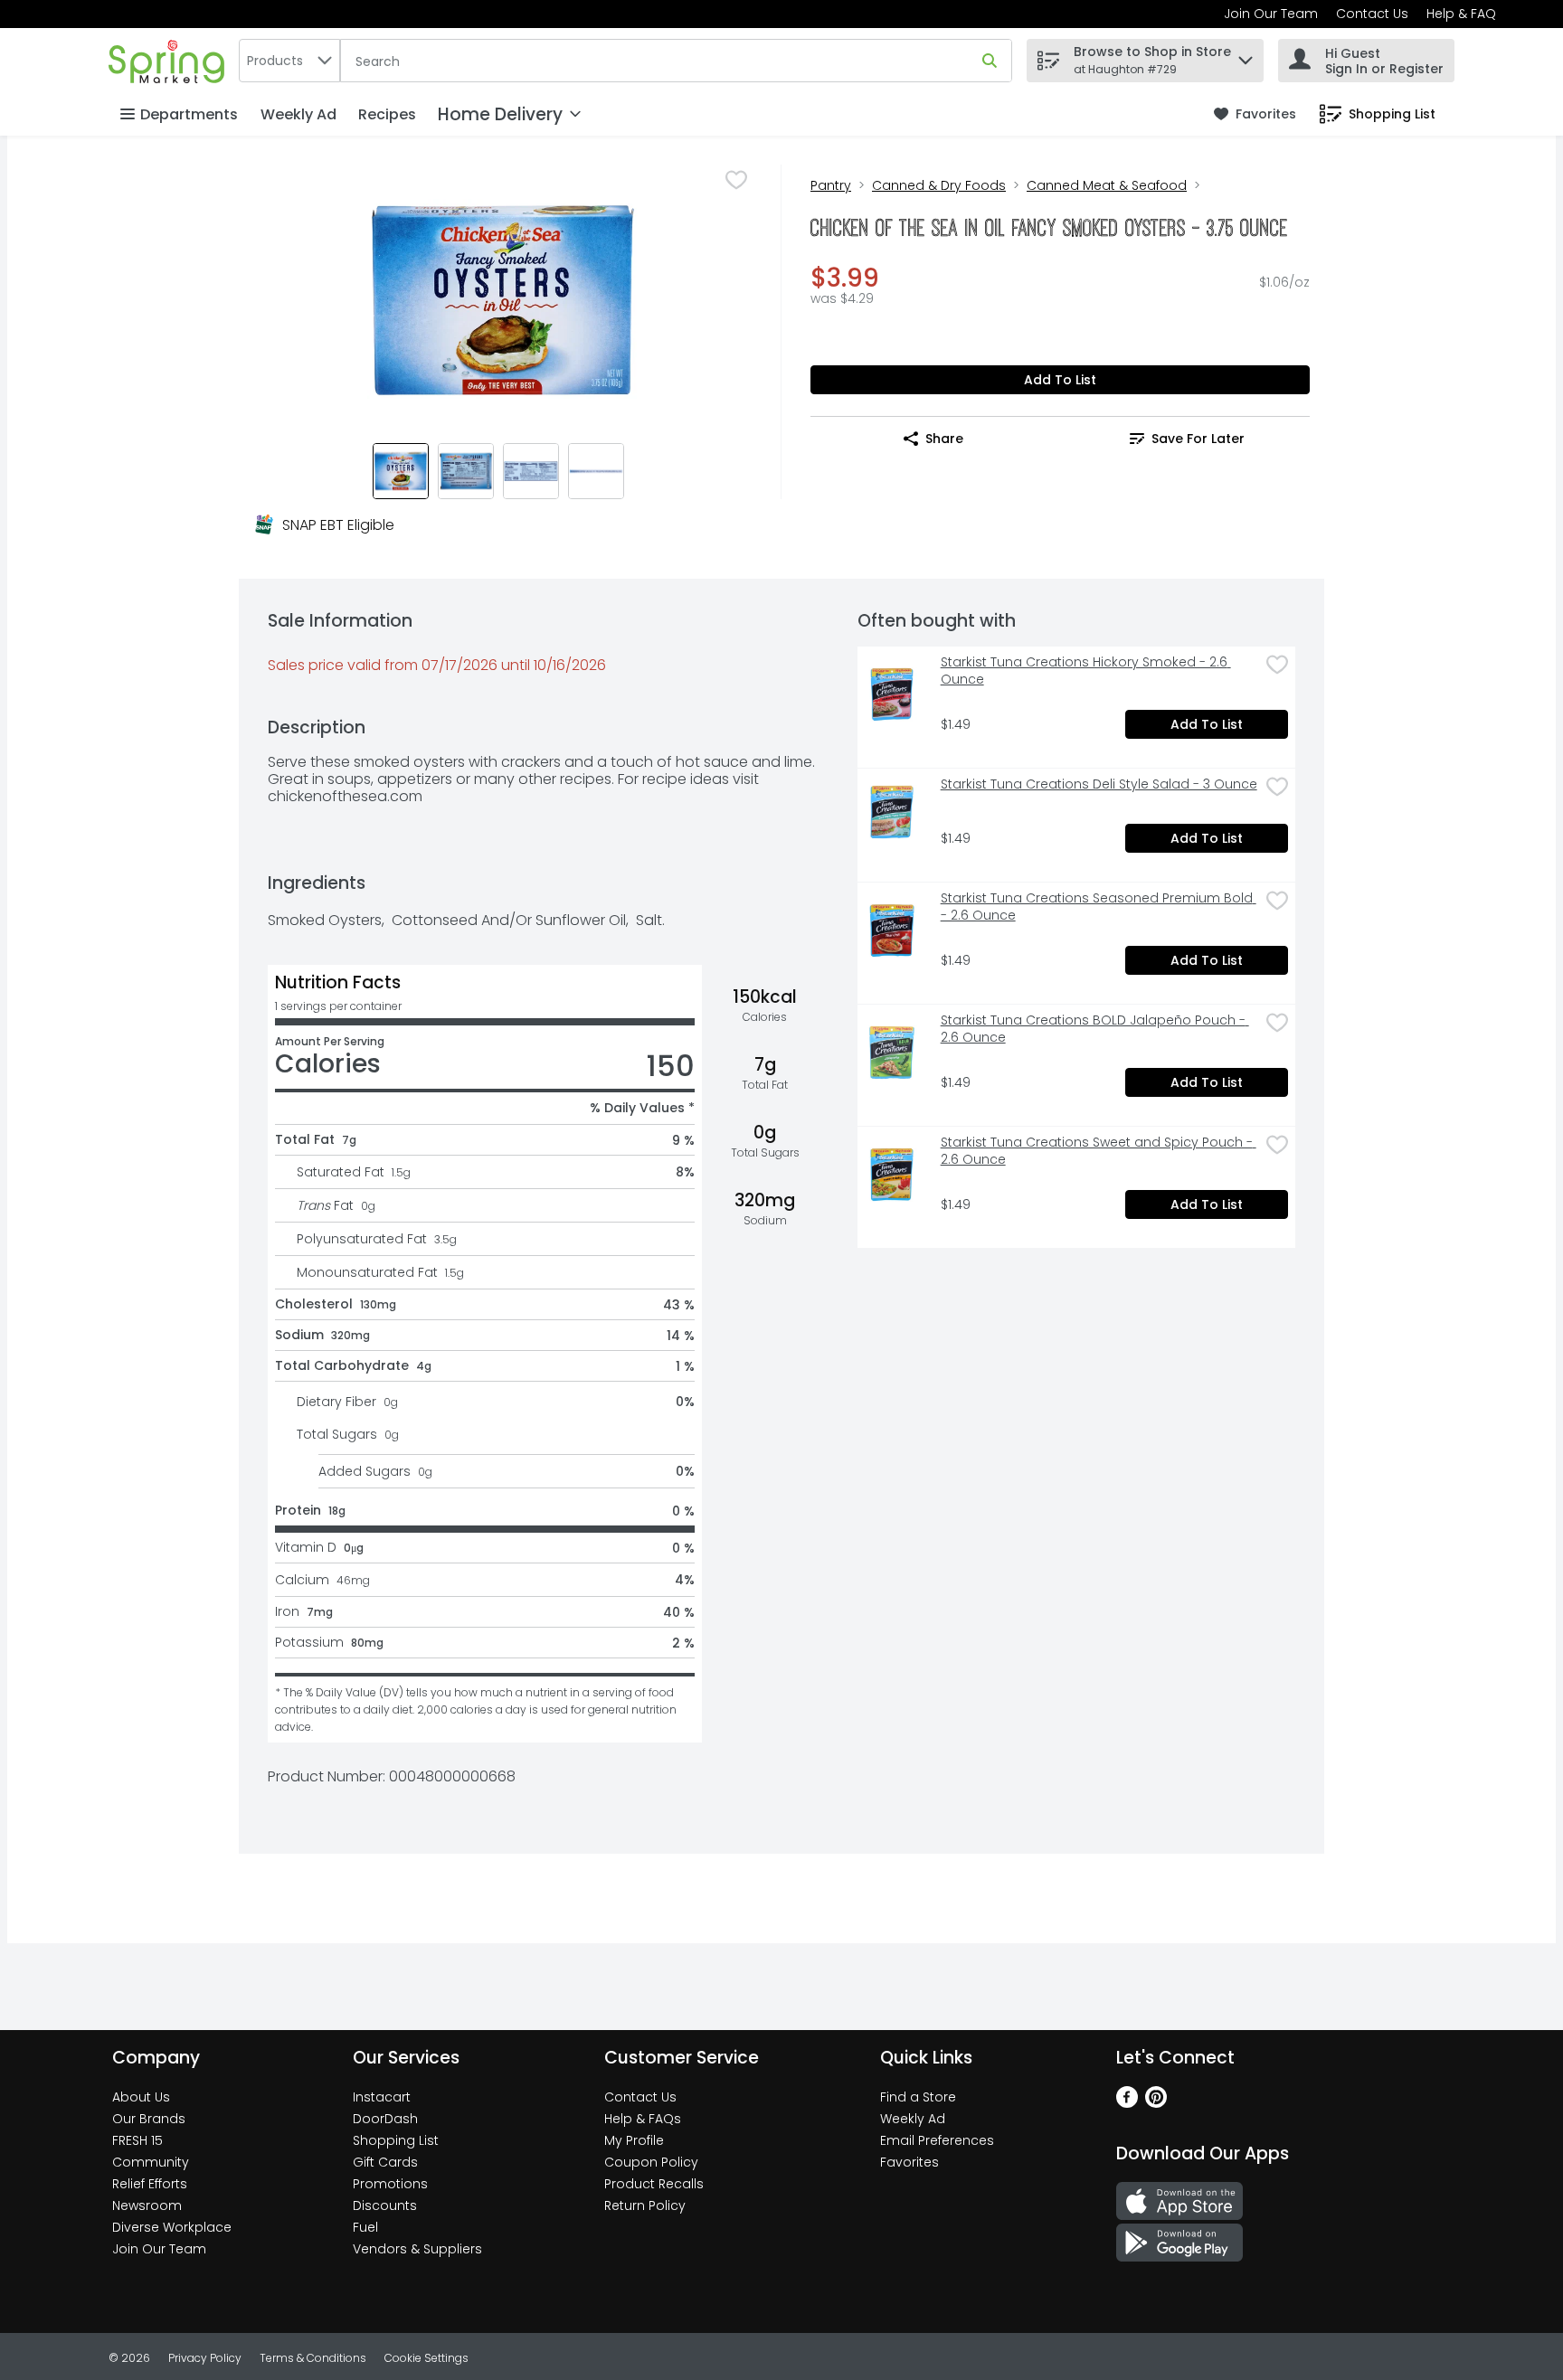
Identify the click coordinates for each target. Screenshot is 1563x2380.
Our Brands (149, 2119)
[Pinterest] (1156, 2103)
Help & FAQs (643, 2119)
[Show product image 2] (466, 471)
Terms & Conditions (313, 2358)
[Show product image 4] (596, 471)
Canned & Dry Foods (939, 185)
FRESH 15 (137, 2140)
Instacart (382, 2097)
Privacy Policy (205, 2358)
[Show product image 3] (531, 471)
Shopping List (396, 2140)
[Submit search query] (990, 61)
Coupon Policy (651, 2162)
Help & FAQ (1461, 14)
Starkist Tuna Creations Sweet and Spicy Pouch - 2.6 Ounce (1099, 1151)
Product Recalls (654, 2184)
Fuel (365, 2227)
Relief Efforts (150, 2184)
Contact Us (1372, 14)
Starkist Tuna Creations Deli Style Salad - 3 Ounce (1099, 784)
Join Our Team (1271, 14)
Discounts (385, 2205)
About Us (141, 2097)
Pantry (831, 185)
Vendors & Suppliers (417, 2249)
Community (151, 2162)
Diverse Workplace (172, 2227)
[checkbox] (736, 180)
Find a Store (918, 2097)
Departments (189, 114)
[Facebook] (1127, 2103)
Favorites (909, 2162)
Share (944, 439)
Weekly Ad (298, 114)
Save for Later (1198, 439)
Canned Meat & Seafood (1107, 185)
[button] (1246, 56)
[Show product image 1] (401, 471)
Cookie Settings (426, 2358)
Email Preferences (937, 2140)
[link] (1255, 114)
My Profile (634, 2140)
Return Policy (645, 2205)
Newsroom (147, 2205)
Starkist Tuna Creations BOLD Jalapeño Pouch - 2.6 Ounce (1095, 1029)
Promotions (390, 2184)
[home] (170, 60)
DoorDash (385, 2119)
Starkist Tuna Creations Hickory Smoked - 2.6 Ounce (1086, 671)
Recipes (387, 114)
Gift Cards (385, 2162)
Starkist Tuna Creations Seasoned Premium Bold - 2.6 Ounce (1099, 907)
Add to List (1060, 380)
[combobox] (289, 61)
